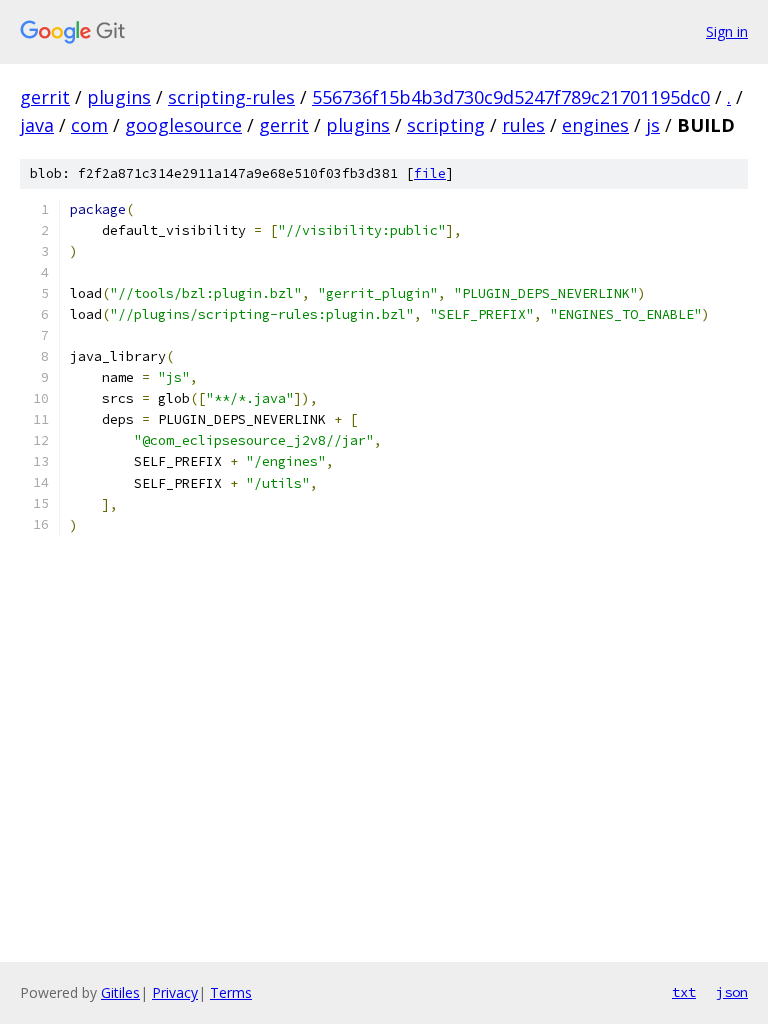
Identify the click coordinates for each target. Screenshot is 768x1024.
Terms (231, 992)
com (89, 125)
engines (595, 125)
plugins (119, 97)
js (653, 125)
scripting (446, 125)
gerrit (45, 97)
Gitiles (120, 992)
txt (684, 992)
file (430, 173)
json (732, 992)
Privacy (175, 992)
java (37, 125)
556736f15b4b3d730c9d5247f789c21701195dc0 (511, 97)
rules (523, 125)
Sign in (727, 31)
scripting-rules (231, 97)
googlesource (183, 125)
